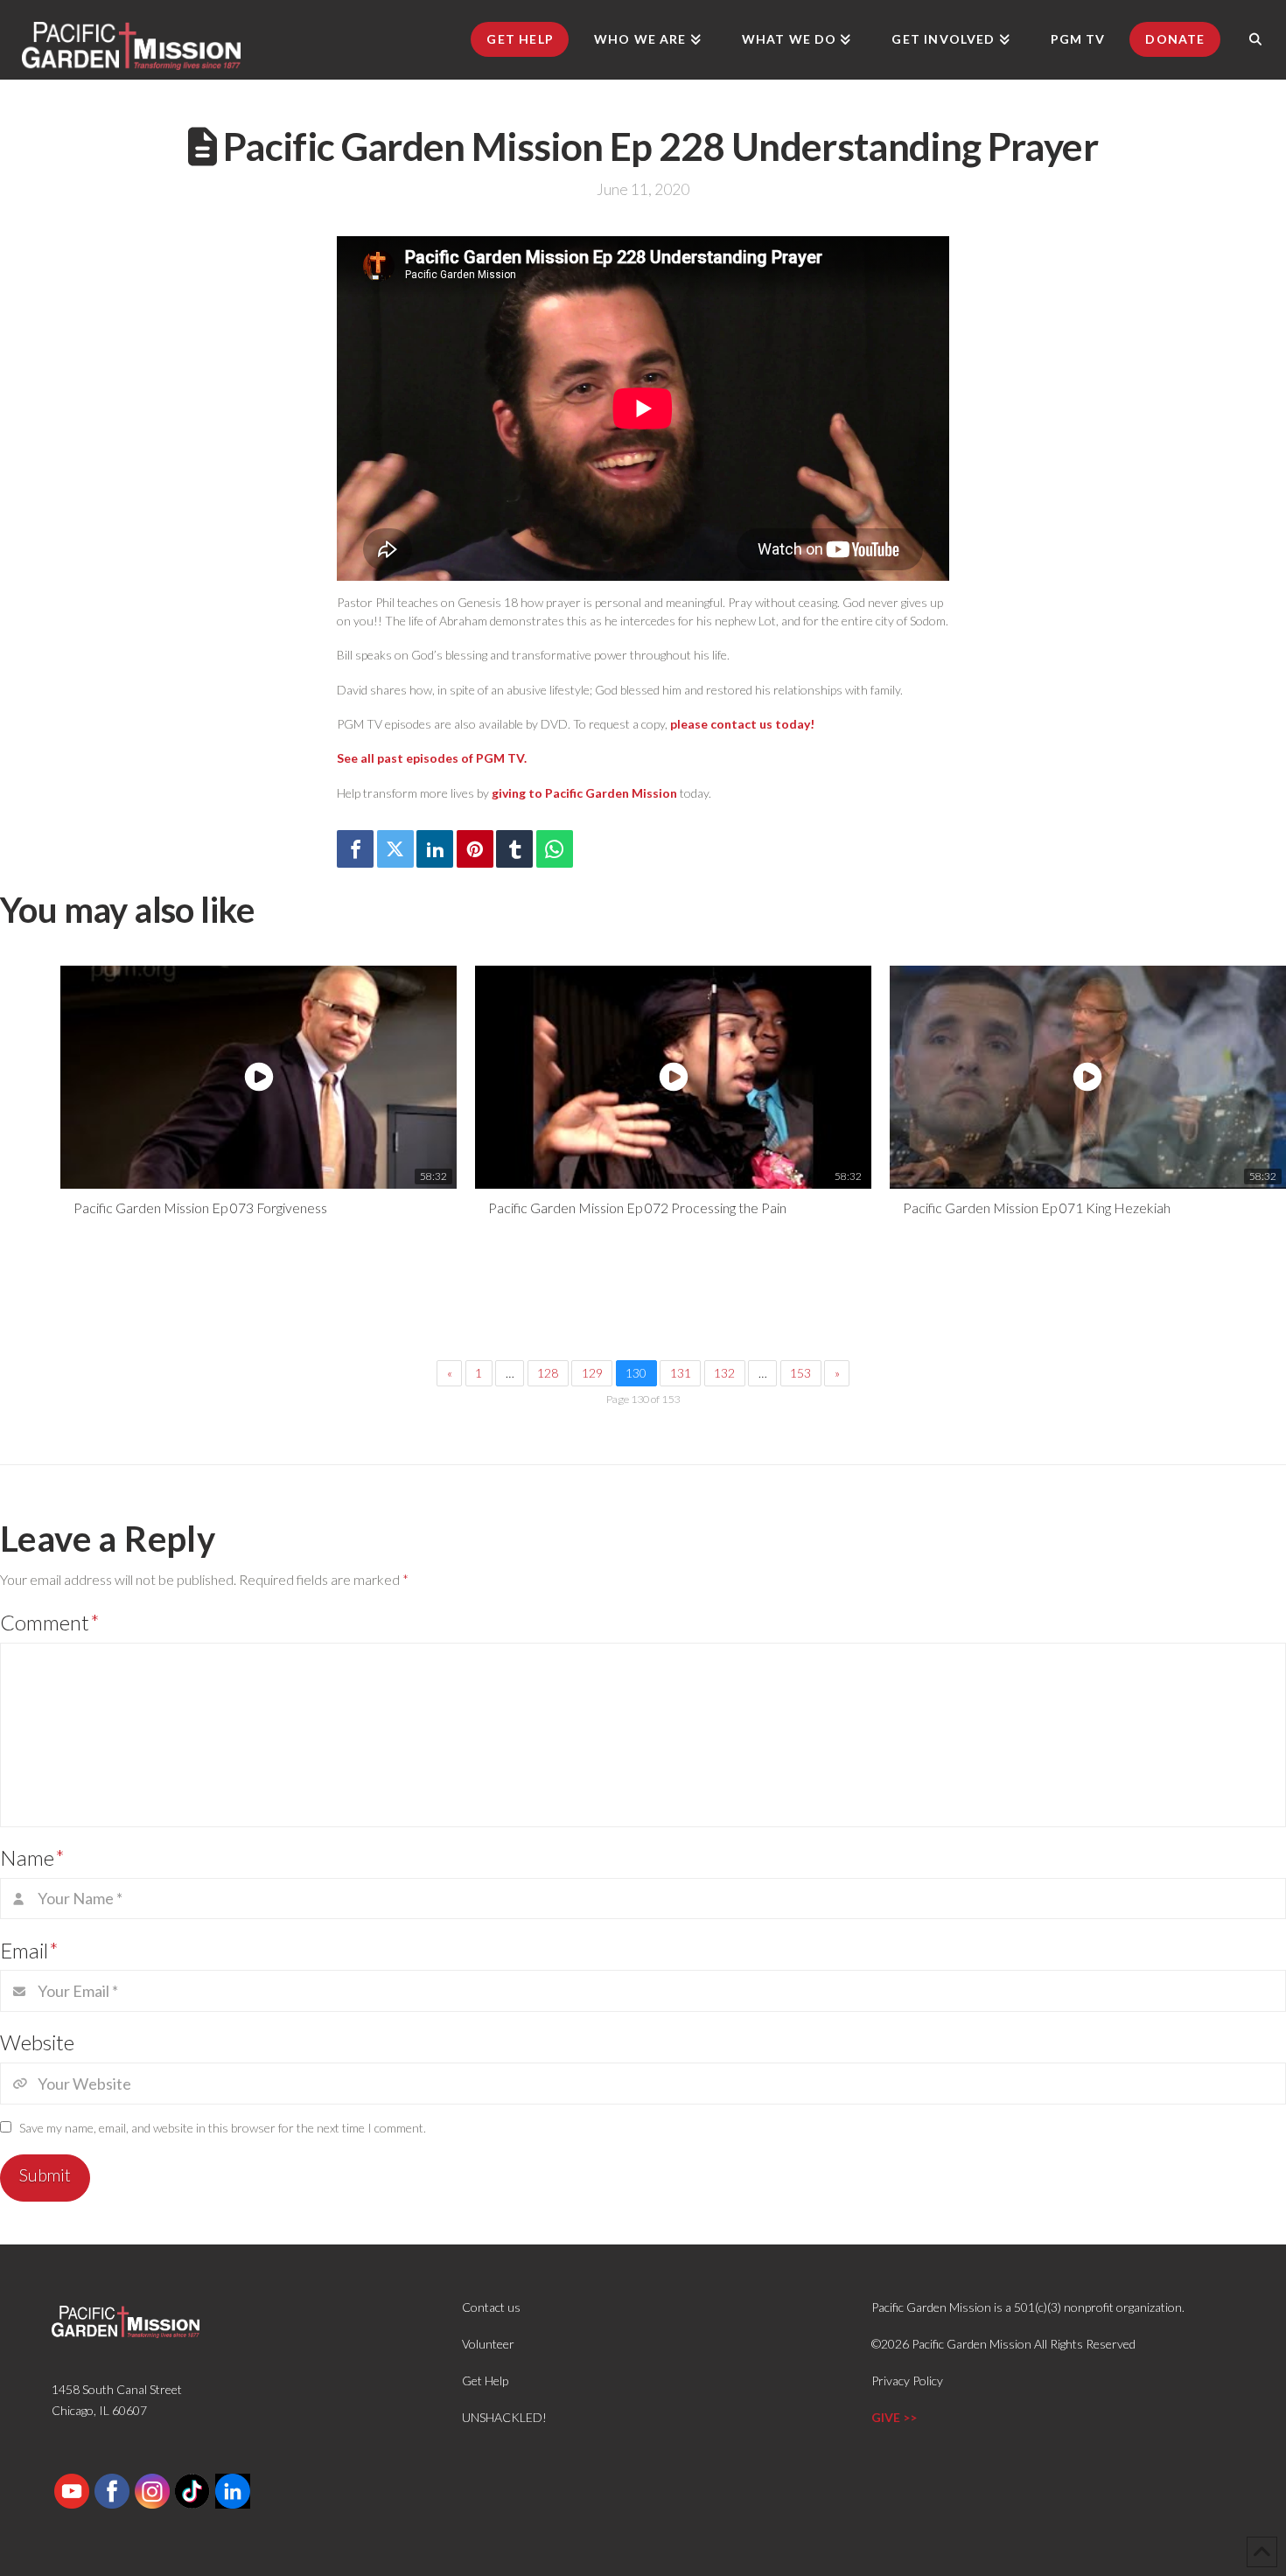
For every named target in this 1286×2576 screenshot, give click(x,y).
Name (32, 1857)
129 (592, 1373)
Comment (50, 1622)
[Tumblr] (514, 849)
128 (548, 1373)
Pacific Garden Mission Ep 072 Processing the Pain (637, 1208)
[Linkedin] (435, 849)
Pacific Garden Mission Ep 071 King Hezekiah (1037, 1208)
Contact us (491, 2307)
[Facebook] (355, 849)
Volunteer (488, 2344)
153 (800, 1373)
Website (37, 2042)
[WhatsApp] (555, 849)
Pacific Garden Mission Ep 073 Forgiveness (200, 1208)
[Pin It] (475, 849)
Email (29, 1950)
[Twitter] (395, 849)
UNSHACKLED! (504, 2417)
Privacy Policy (907, 2381)
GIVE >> (894, 2417)
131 (681, 1373)
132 (724, 1373)
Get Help (485, 2381)
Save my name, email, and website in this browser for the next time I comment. (223, 2128)
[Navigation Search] (1255, 39)
